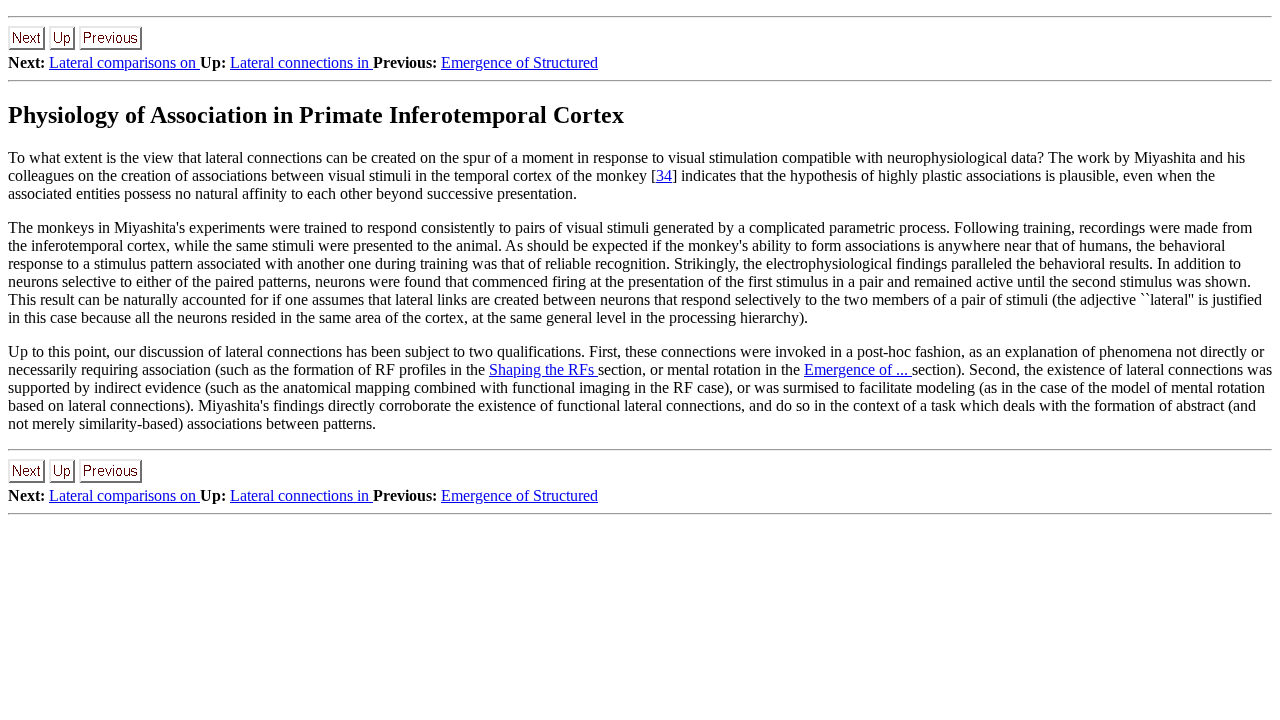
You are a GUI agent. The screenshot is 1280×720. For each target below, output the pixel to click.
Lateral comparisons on (124, 62)
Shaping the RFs (543, 369)
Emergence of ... (858, 369)
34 (664, 175)
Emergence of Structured (519, 62)
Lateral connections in (301, 62)
